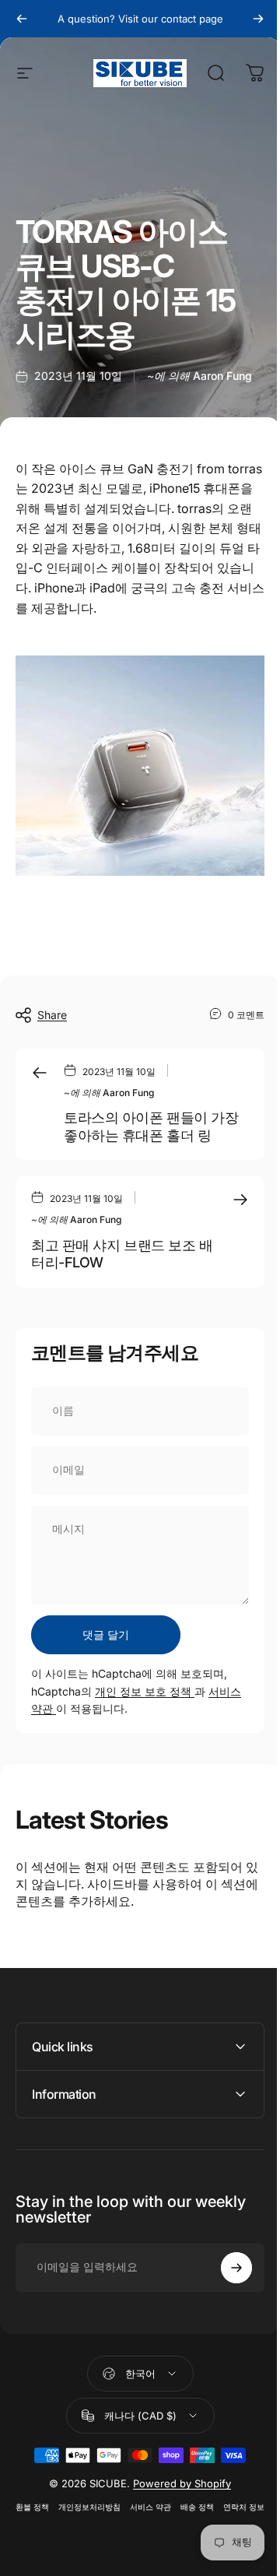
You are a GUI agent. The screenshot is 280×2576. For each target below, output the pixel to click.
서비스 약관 (170, 2497)
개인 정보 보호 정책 (145, 1691)
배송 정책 (217, 2497)
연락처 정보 (134, 2517)
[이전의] (22, 19)
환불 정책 (52, 2497)
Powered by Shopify (177, 2473)
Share (52, 1015)
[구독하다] (225, 2257)
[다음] (258, 19)
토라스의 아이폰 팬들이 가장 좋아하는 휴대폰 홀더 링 (151, 1126)
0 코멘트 (246, 1014)
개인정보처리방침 (109, 2497)
